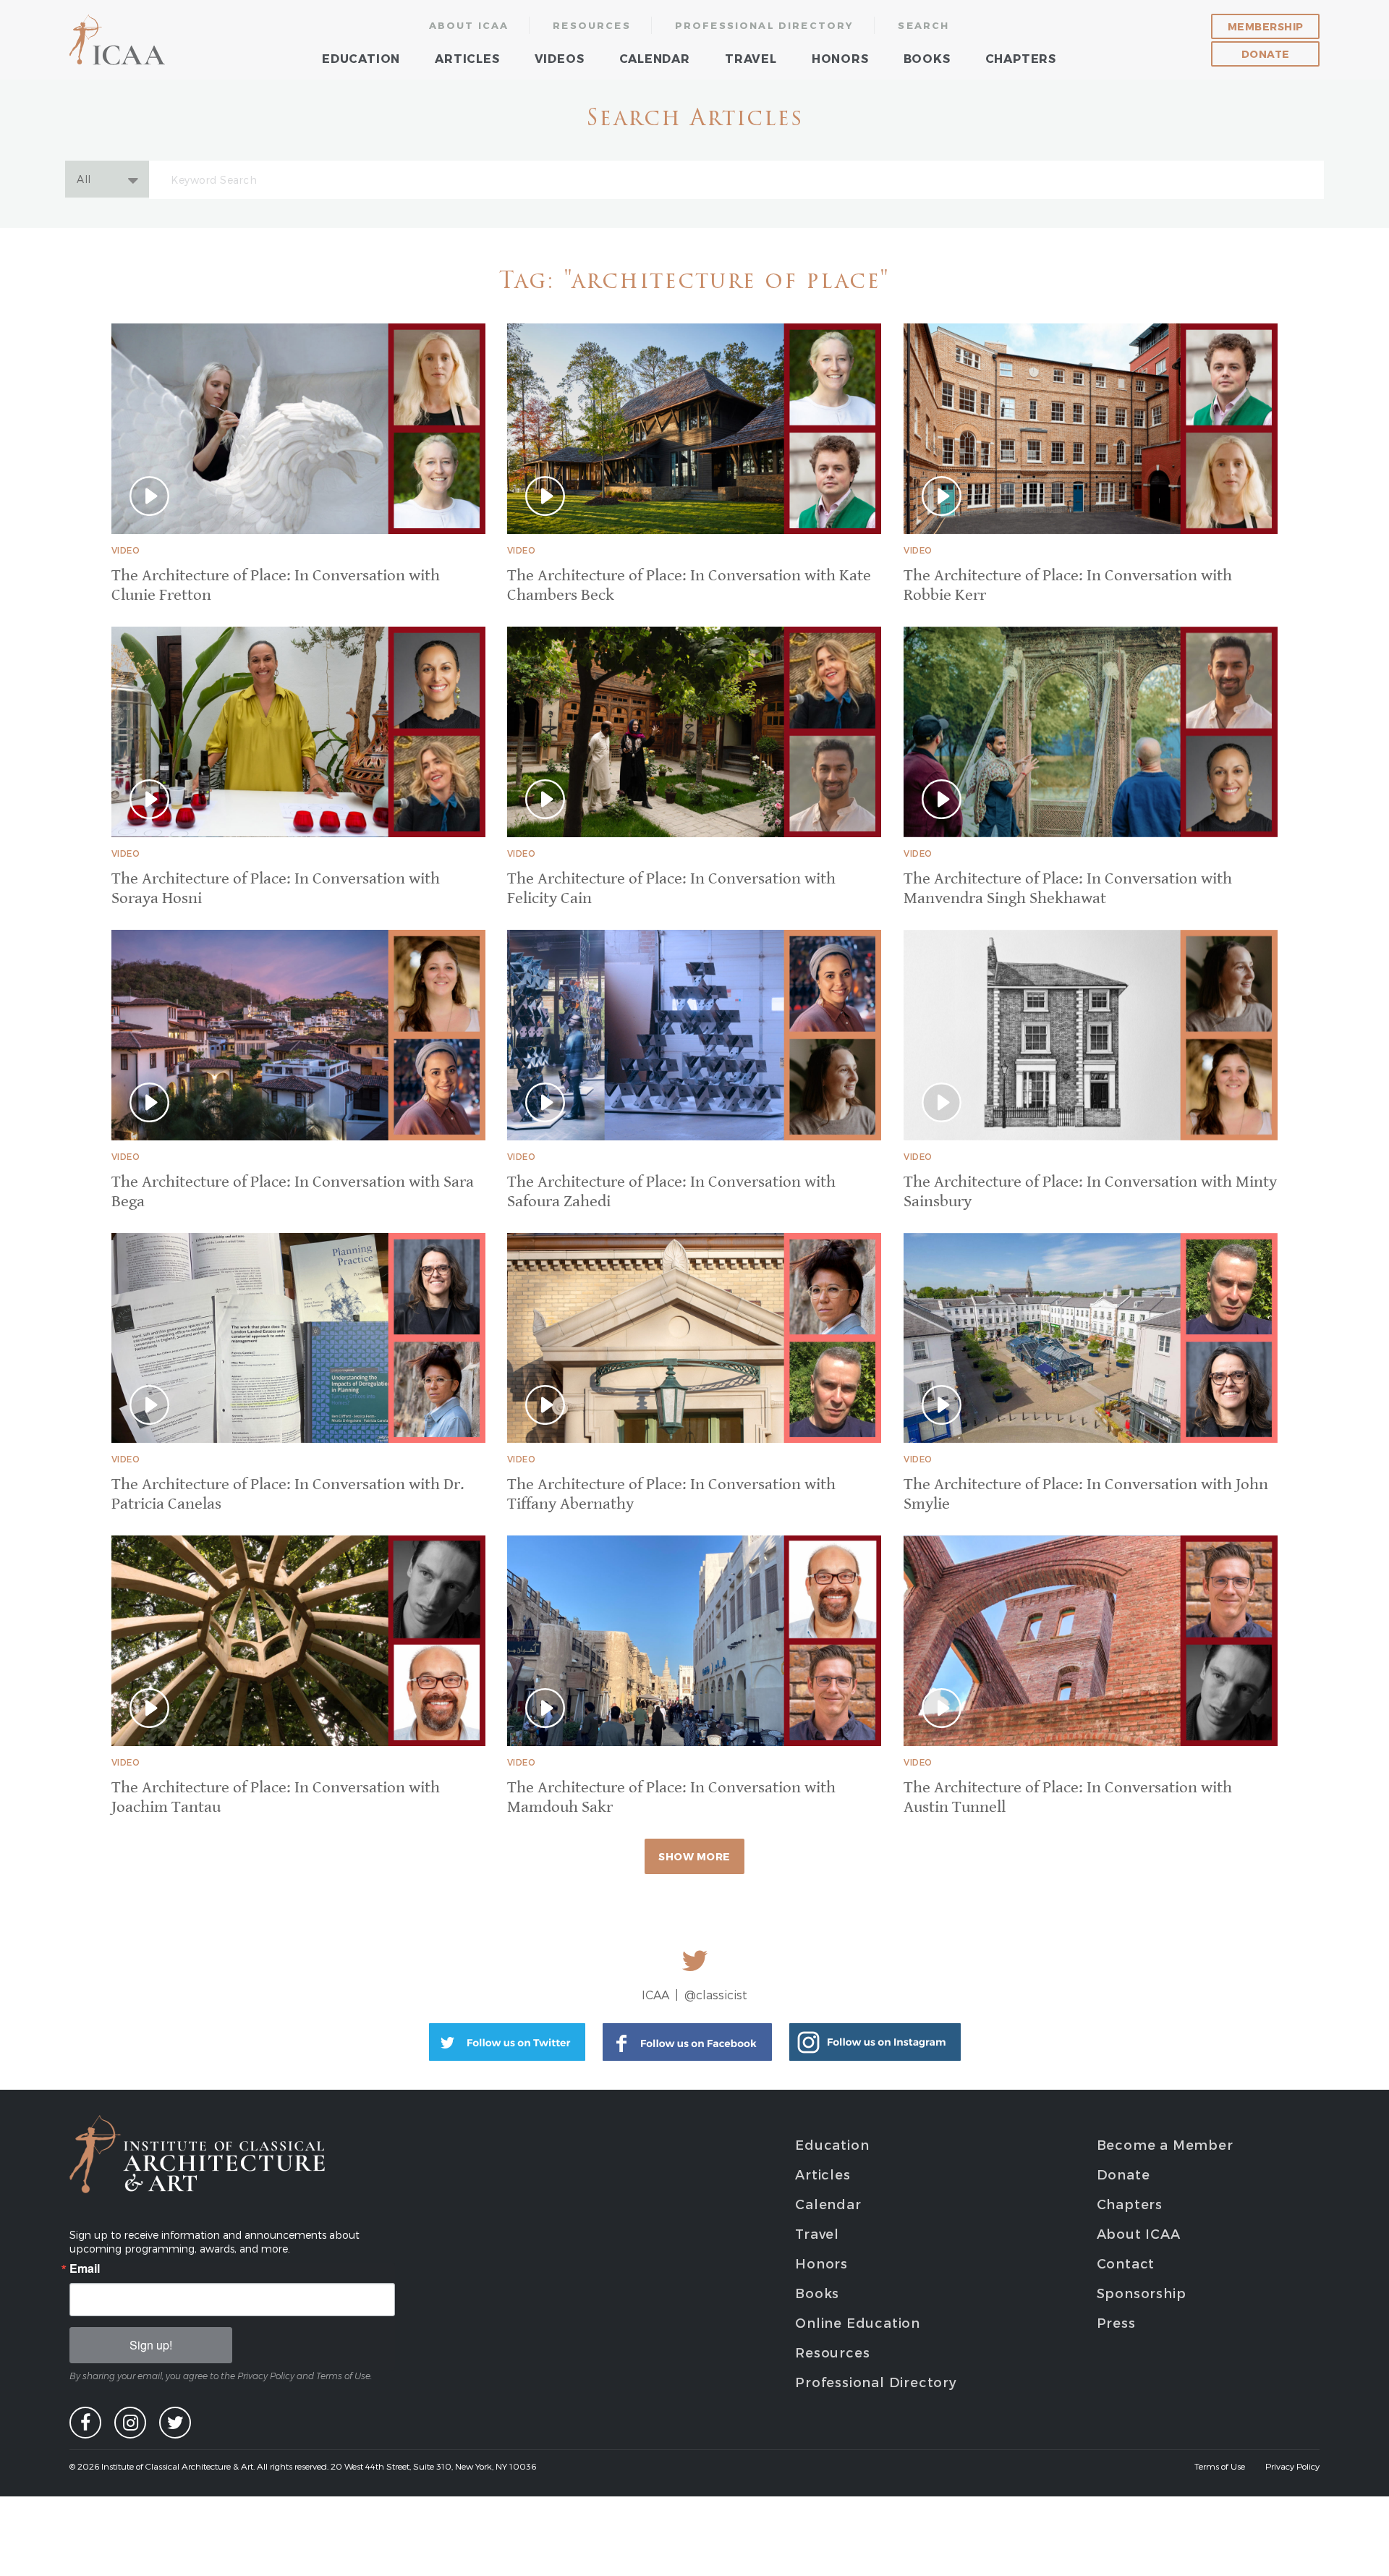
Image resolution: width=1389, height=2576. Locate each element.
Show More (694, 1856)
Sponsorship (1142, 2293)
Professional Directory (765, 25)
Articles (467, 58)
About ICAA (469, 25)
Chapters (1021, 58)
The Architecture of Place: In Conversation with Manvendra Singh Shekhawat (1068, 889)
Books (927, 58)
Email (85, 2268)
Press (1116, 2322)
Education (361, 58)
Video (126, 550)
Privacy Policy (1292, 2466)
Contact (1126, 2263)
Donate (1266, 54)
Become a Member (1165, 2144)
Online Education (858, 2322)
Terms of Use (1220, 2466)
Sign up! (151, 2345)
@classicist (716, 1995)
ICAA (118, 40)
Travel (751, 58)
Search (923, 25)
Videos (560, 58)
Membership (1266, 26)
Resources (592, 25)
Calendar (655, 58)
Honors (840, 58)
